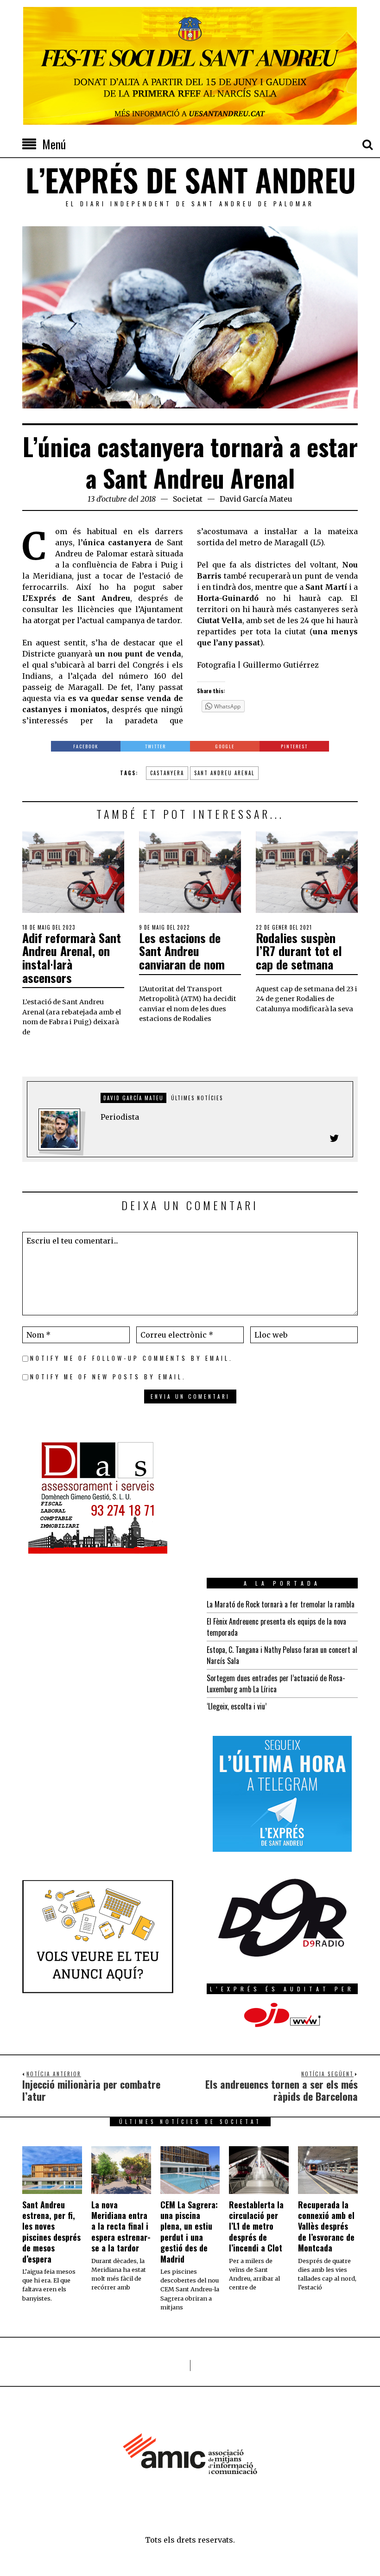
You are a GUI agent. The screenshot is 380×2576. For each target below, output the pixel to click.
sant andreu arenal (224, 773)
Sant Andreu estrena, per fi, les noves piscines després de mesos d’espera (51, 2232)
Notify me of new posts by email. (108, 1377)
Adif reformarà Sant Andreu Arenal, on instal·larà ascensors (72, 958)
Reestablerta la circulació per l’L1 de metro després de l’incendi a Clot (256, 2226)
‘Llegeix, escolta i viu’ (237, 1706)
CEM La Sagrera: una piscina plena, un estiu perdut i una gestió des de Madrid (189, 2232)
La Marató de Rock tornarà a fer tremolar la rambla (281, 1604)
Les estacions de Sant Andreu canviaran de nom (182, 951)
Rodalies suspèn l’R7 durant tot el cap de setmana (299, 951)
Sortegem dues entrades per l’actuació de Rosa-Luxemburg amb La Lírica (276, 1683)
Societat (188, 499)
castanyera (167, 773)
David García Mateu (256, 499)
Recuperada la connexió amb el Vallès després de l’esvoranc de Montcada (326, 2226)
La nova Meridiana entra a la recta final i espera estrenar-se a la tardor (121, 2226)
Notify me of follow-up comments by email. (132, 1358)
